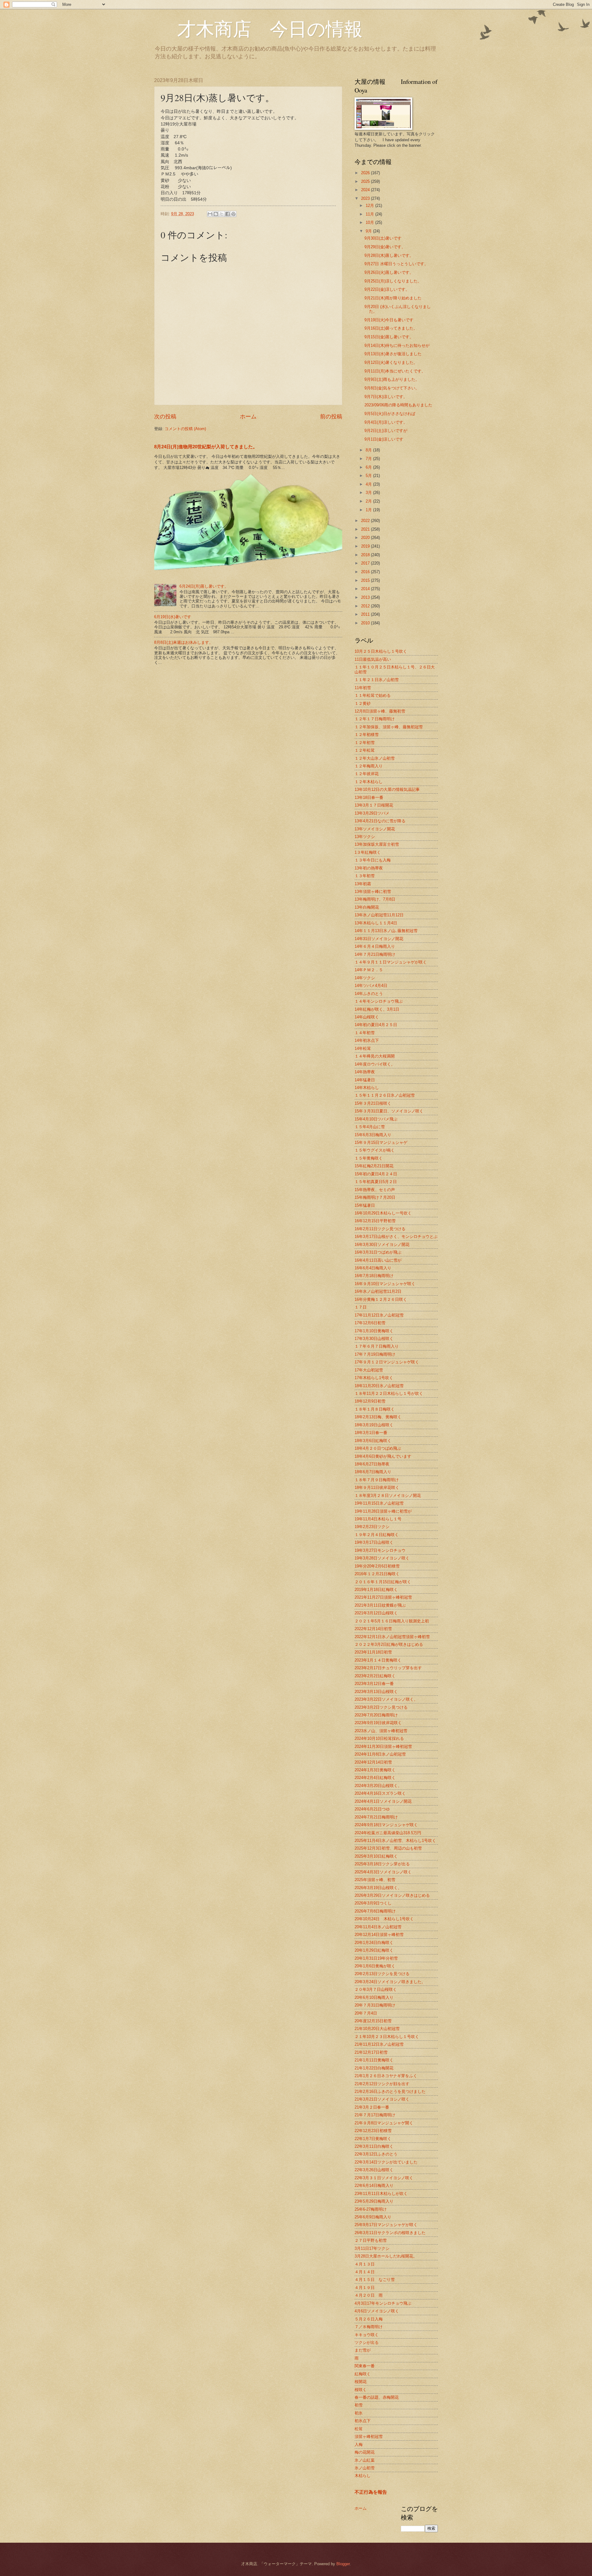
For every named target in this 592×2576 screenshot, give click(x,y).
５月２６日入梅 (369, 2319)
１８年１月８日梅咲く (375, 1409)
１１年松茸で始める (373, 695)
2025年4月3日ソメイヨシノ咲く (383, 1872)
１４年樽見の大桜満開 (375, 1056)
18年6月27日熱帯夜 (372, 1464)
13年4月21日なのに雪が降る (380, 821)
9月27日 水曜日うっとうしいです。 (396, 264)
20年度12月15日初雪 (373, 2021)
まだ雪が (363, 2350)
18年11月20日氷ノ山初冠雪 (379, 1386)
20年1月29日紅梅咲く (374, 1950)
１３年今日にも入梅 (373, 860)
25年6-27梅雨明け (371, 2209)
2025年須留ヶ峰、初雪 (375, 1880)
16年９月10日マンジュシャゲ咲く (385, 1284)
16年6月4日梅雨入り (373, 1268)
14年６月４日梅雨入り (375, 946)
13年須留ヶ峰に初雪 (373, 892)
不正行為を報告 (371, 2492)
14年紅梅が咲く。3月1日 (377, 1009)
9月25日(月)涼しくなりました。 (393, 281)
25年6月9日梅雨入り (373, 2217)
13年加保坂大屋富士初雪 (377, 844)
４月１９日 (365, 2288)
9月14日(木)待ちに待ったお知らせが (397, 345)
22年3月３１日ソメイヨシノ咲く (384, 2178)
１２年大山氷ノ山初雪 (375, 758)
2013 (366, 597)
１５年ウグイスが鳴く (375, 1150)
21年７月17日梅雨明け (375, 2115)
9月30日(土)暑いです (383, 238)
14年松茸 (363, 1048)
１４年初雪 (365, 1033)
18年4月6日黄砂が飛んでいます (383, 1456)
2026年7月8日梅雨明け (375, 1911)
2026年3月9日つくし (373, 1903)
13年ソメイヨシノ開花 (375, 829)
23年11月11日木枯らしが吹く (381, 2194)
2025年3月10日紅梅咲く (376, 1856)
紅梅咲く (363, 2374)
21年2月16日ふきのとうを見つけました (390, 2091)
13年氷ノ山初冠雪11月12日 (379, 915)
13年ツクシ (365, 837)
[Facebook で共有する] (228, 214)
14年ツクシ (365, 978)
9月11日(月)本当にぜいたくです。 (395, 371)
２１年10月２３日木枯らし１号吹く (387, 2037)
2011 (366, 614)
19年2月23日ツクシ (372, 1527)
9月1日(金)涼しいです (384, 439)
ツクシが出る (367, 2342)
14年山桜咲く (367, 1017)
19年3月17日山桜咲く (374, 1542)
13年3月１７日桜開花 (374, 805)
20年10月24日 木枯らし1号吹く (384, 1919)
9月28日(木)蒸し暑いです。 (389, 255)
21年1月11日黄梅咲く (374, 2060)
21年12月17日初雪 (371, 2052)
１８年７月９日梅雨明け (377, 1480)
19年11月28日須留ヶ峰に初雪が (383, 1511)
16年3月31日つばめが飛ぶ (378, 1252)
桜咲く (361, 2390)
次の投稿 (165, 417)
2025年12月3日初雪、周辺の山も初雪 (388, 1848)
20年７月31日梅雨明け (375, 2005)
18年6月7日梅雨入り (373, 1472)
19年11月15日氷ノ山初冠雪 (379, 1503)
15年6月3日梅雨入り (373, 1135)
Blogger (343, 2564)
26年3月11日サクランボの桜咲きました (390, 2233)
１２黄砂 (363, 703)
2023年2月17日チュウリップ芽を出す (388, 1668)
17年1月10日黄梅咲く (374, 1331)
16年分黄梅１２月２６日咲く (381, 1299)
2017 (366, 563)
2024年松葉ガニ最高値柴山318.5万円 (388, 1833)
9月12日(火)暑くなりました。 (391, 362)
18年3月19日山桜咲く (374, 1425)
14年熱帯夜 (365, 1072)
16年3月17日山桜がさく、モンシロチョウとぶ (396, 1237)
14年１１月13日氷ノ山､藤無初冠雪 (386, 931)
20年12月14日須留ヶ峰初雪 (379, 1935)
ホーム (248, 417)
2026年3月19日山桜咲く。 (378, 1888)
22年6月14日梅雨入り (374, 2186)
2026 (366, 173)
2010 (366, 623)
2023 (366, 198)
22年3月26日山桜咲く (374, 2170)
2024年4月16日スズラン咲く (380, 1793)
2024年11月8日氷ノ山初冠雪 (380, 1754)
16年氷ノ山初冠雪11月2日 (378, 1291)
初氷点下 (363, 2421)
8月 (369, 450)
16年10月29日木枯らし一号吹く (383, 1213)
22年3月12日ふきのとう (376, 2154)
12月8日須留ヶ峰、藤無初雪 (380, 711)
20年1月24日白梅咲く (374, 1943)
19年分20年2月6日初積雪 (377, 1566)
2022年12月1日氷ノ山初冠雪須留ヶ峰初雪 (392, 1637)
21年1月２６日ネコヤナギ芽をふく (386, 2076)
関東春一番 (365, 2366)
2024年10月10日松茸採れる (379, 1738)
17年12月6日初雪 (370, 1323)
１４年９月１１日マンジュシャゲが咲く (391, 962)
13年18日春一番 (369, 797)
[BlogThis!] (216, 214)
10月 (370, 222)
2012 (366, 606)
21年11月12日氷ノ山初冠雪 (379, 2044)
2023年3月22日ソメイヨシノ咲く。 (386, 1699)
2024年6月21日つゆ (372, 1809)
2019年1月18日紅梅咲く (376, 1590)
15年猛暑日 (365, 1205)
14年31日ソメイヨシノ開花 (379, 939)
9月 (369, 231)
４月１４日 (365, 2272)
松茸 (359, 2429)
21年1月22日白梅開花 (374, 2068)
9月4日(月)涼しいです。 (386, 422)
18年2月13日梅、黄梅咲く (378, 1417)
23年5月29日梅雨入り (374, 2201)
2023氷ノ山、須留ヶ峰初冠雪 (381, 1731)
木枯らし (363, 2476)
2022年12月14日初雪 (373, 1629)
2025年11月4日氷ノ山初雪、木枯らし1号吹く (395, 1841)
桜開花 (361, 2382)
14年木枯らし (367, 1088)
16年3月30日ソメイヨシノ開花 (382, 1245)
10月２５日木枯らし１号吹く (381, 651)
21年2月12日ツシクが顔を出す (382, 2084)
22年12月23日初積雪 (373, 2131)
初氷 (359, 2413)
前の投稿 (331, 417)
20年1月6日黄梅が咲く (375, 1966)
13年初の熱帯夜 (369, 868)
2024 (366, 190)
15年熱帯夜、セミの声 (375, 1190)
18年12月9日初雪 (370, 1401)
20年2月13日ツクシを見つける (382, 1974)
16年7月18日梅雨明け (374, 1276)
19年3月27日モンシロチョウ (380, 1550)
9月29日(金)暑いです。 (385, 247)
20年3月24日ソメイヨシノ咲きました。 (390, 1982)
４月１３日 (365, 2264)
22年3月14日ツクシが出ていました (386, 2162)
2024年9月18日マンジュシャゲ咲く (386, 1825)
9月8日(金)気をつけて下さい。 (392, 388)
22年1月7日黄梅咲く (373, 2139)
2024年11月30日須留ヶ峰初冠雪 (383, 1746)
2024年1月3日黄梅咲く (375, 1770)
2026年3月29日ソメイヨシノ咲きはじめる (392, 1895)
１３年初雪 (365, 876)
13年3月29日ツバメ (372, 813)
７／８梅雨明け (369, 2327)
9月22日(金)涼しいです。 (387, 289)
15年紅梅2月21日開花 (374, 1166)
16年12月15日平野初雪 (375, 1221)
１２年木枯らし (369, 782)
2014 (366, 589)
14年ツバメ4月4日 (371, 986)
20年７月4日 (366, 2013)
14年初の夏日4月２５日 (376, 1025)
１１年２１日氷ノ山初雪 (377, 680)
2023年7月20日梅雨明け (376, 1715)
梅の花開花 (365, 2452)
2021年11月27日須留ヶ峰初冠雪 (383, 1597)
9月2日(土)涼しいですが (386, 431)
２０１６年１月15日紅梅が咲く (383, 1582)
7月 (369, 459)
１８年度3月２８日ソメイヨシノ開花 (388, 1495)
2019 (366, 546)
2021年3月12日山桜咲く (376, 1613)
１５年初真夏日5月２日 (376, 1182)
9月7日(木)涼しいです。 (386, 397)
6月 (369, 467)
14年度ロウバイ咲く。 (375, 1064)
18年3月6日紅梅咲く (373, 1441)
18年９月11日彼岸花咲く (377, 1487)
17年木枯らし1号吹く (374, 1378)
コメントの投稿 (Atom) (185, 429)
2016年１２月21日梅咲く (377, 1574)
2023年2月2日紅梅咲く (375, 1676)
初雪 (359, 2405)
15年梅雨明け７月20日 (375, 1197)
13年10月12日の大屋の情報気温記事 (387, 789)
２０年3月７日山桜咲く (376, 1989)
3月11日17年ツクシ (372, 2248)
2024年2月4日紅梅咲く (375, 1778)
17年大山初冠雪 (369, 1370)
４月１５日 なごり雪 (375, 2280)
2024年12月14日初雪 (373, 1762)
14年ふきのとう (369, 994)
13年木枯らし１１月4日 (376, 923)
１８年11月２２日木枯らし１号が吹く (389, 1393)
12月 (370, 205)
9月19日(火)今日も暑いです (389, 320)
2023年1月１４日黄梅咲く (378, 1660)
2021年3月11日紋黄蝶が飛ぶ (380, 1605)
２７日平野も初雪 (371, 2240)
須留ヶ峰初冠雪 (369, 2436)
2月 (369, 501)
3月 (369, 493)
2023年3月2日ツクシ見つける (381, 1707)
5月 (369, 476)
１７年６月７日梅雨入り (377, 1346)
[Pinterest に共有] (233, 214)
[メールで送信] (210, 214)
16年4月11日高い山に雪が (378, 1260)
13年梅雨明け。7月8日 (375, 899)
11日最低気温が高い (373, 659)
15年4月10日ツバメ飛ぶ (376, 1119)
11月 (370, 214)
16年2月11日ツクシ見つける (380, 1229)
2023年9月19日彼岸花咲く (378, 1723)
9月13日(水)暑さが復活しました (393, 354)
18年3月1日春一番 (371, 1433)
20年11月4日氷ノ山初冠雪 (378, 1927)
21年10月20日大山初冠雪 (377, 2029)
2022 (366, 521)
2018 (366, 555)
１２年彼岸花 (367, 774)
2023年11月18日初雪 (373, 1652)
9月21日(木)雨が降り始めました (393, 298)
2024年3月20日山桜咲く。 (378, 1786)
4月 (369, 484)
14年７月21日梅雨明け (375, 954)
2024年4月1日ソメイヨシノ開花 (383, 1801)
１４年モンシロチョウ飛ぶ (379, 1001)
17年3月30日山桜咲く (374, 1339)
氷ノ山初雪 (365, 2468)
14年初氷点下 (367, 1040)
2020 (366, 538)
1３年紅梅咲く (368, 852)
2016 (366, 572)
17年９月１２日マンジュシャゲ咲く (387, 1362)
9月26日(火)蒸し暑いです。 (389, 272)
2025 (366, 181)
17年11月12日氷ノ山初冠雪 (379, 1315)
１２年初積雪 (367, 735)
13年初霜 (363, 884)
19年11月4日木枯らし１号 (378, 1519)
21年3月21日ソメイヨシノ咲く (382, 2099)
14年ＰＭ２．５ (369, 970)
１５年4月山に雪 (370, 1127)
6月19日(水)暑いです (173, 617)
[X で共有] (222, 214)
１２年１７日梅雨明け (375, 719)
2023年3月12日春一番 (374, 1684)
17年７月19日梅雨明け (375, 1354)
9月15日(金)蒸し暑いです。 (389, 337)
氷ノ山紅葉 (365, 2460)
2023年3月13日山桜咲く (376, 1692)
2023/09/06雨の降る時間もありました (398, 405)
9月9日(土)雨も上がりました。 (392, 379)
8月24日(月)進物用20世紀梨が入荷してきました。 (206, 447)
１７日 (361, 1307)
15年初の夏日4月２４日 (376, 1174)
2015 (366, 580)
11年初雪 (363, 688)
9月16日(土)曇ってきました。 (391, 328)
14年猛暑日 (365, 1080)
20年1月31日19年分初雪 (376, 1958)
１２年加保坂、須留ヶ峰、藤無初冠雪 (389, 727)
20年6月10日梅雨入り (374, 1997)
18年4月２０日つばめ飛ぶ (378, 1448)
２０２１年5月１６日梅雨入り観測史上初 (392, 1621)
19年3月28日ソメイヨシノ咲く (382, 1558)
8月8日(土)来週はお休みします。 (184, 642)
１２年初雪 (365, 743)
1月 (369, 510)
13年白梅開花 (367, 907)
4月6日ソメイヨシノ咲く (377, 2311)
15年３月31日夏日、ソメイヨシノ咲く (389, 1111)
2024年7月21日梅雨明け (376, 1817)
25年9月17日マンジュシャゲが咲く (386, 2225)
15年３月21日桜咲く (373, 1103)
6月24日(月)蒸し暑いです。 (204, 586)
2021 (366, 529)
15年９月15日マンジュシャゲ (381, 1142)
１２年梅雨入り (369, 766)
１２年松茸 (365, 750)
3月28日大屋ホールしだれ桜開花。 (386, 2256)
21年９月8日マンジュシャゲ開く (384, 2123)
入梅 (359, 2445)
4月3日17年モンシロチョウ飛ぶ (383, 2303)
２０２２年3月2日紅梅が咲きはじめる (389, 1644)
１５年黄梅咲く (369, 1158)
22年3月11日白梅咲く (374, 2146)
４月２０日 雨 (369, 2295)
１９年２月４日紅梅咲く (377, 1535)
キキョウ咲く (367, 2335)
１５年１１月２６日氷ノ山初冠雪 (385, 1095)
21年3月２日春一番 (372, 2107)
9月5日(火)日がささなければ (390, 414)
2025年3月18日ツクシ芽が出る (382, 1864)
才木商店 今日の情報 (258, 28)
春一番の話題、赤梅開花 (377, 2397)
